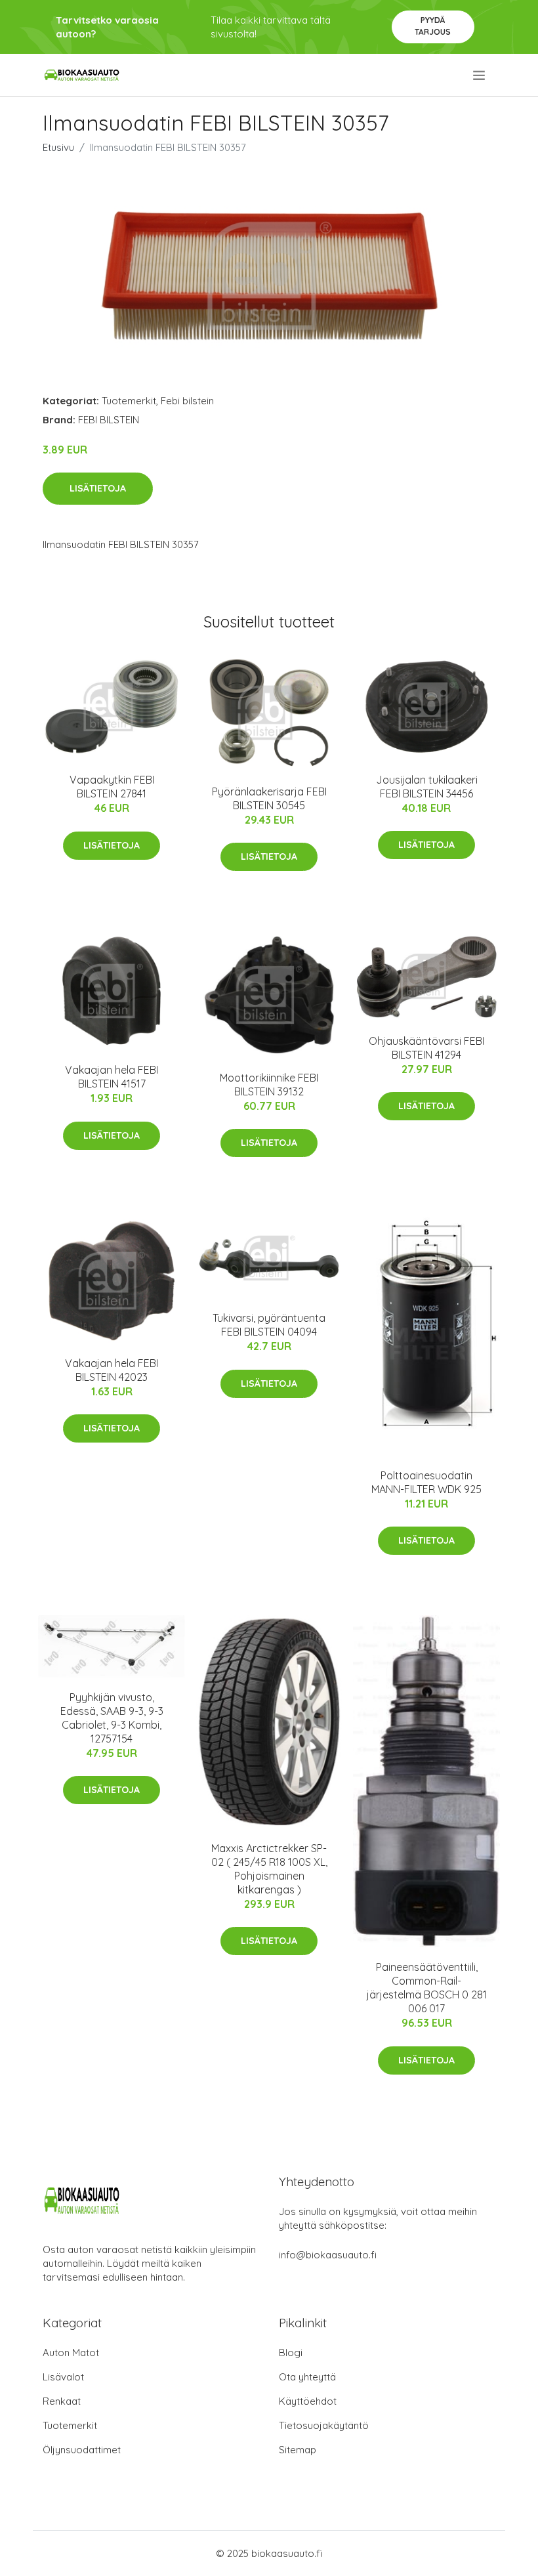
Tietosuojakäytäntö (324, 2425)
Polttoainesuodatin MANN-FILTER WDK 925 (426, 1482)
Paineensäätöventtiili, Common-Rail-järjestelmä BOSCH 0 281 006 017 (427, 1988)
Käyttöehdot (308, 2401)
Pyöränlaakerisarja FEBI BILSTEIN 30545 (269, 798)
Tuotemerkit (129, 401)
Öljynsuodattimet (82, 2450)
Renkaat (62, 2401)
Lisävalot (63, 2377)
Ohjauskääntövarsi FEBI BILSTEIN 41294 (426, 1048)
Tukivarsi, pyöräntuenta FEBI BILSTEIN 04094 (269, 1325)
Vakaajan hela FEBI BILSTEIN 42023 (112, 1370)
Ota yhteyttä (307, 2377)
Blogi (291, 2353)
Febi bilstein (187, 401)
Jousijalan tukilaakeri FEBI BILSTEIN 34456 (427, 787)
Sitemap (298, 2450)
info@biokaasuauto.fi (328, 2255)
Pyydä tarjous (433, 26)
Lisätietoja (98, 488)
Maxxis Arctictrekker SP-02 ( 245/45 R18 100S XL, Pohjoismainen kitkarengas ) (269, 1869)
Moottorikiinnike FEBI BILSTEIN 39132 (269, 1085)
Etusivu (58, 147)
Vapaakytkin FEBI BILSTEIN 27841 (112, 787)
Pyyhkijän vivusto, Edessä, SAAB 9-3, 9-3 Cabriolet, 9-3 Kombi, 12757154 (112, 1718)
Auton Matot (71, 2353)
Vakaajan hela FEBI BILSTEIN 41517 (112, 1077)
